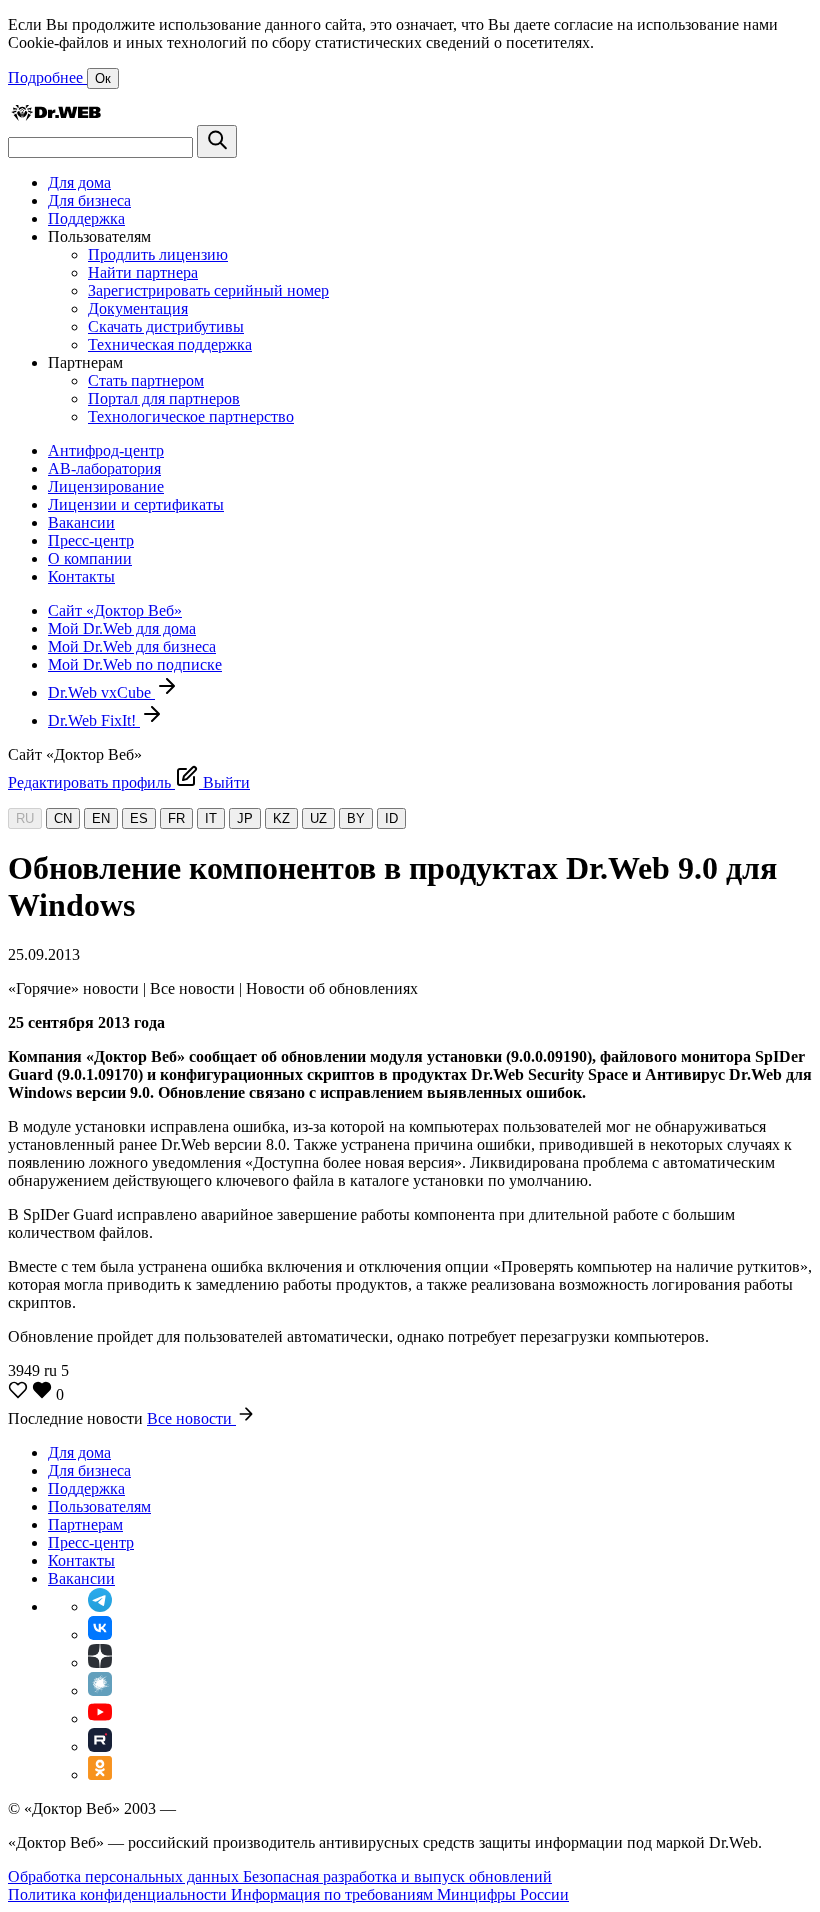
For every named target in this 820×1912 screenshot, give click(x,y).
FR (176, 818)
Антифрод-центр (106, 450)
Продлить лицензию (158, 254)
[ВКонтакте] (100, 1634)
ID (391, 818)
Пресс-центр (91, 540)
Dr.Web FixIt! (94, 720)
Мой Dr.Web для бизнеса (132, 646)
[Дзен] (100, 1662)
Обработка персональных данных (125, 1876)
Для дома (79, 182)
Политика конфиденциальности (119, 1894)
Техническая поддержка (170, 344)
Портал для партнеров (164, 398)
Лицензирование (106, 486)
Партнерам (85, 1524)
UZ (318, 818)
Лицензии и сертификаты (136, 504)
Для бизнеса (89, 200)
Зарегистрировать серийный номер (208, 290)
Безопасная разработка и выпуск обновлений (397, 1876)
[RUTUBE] (100, 1746)
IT (211, 818)
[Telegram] (100, 1606)
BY (356, 818)
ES (139, 818)
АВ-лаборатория (104, 468)
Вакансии (81, 522)
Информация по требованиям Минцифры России (400, 1894)
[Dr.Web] (56, 115)
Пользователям (99, 1506)
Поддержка (86, 218)
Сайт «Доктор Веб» (115, 610)
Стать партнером (146, 380)
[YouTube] (100, 1718)
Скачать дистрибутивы (166, 326)
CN (63, 818)
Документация (138, 308)
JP (245, 818)
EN (101, 818)
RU (25, 818)
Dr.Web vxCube (101, 692)
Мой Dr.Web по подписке (135, 664)
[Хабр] (100, 1690)
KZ (281, 818)
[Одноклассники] (100, 1774)
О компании (90, 558)
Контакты (81, 576)
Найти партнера (143, 272)
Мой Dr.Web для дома (122, 628)
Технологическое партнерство (191, 416)
